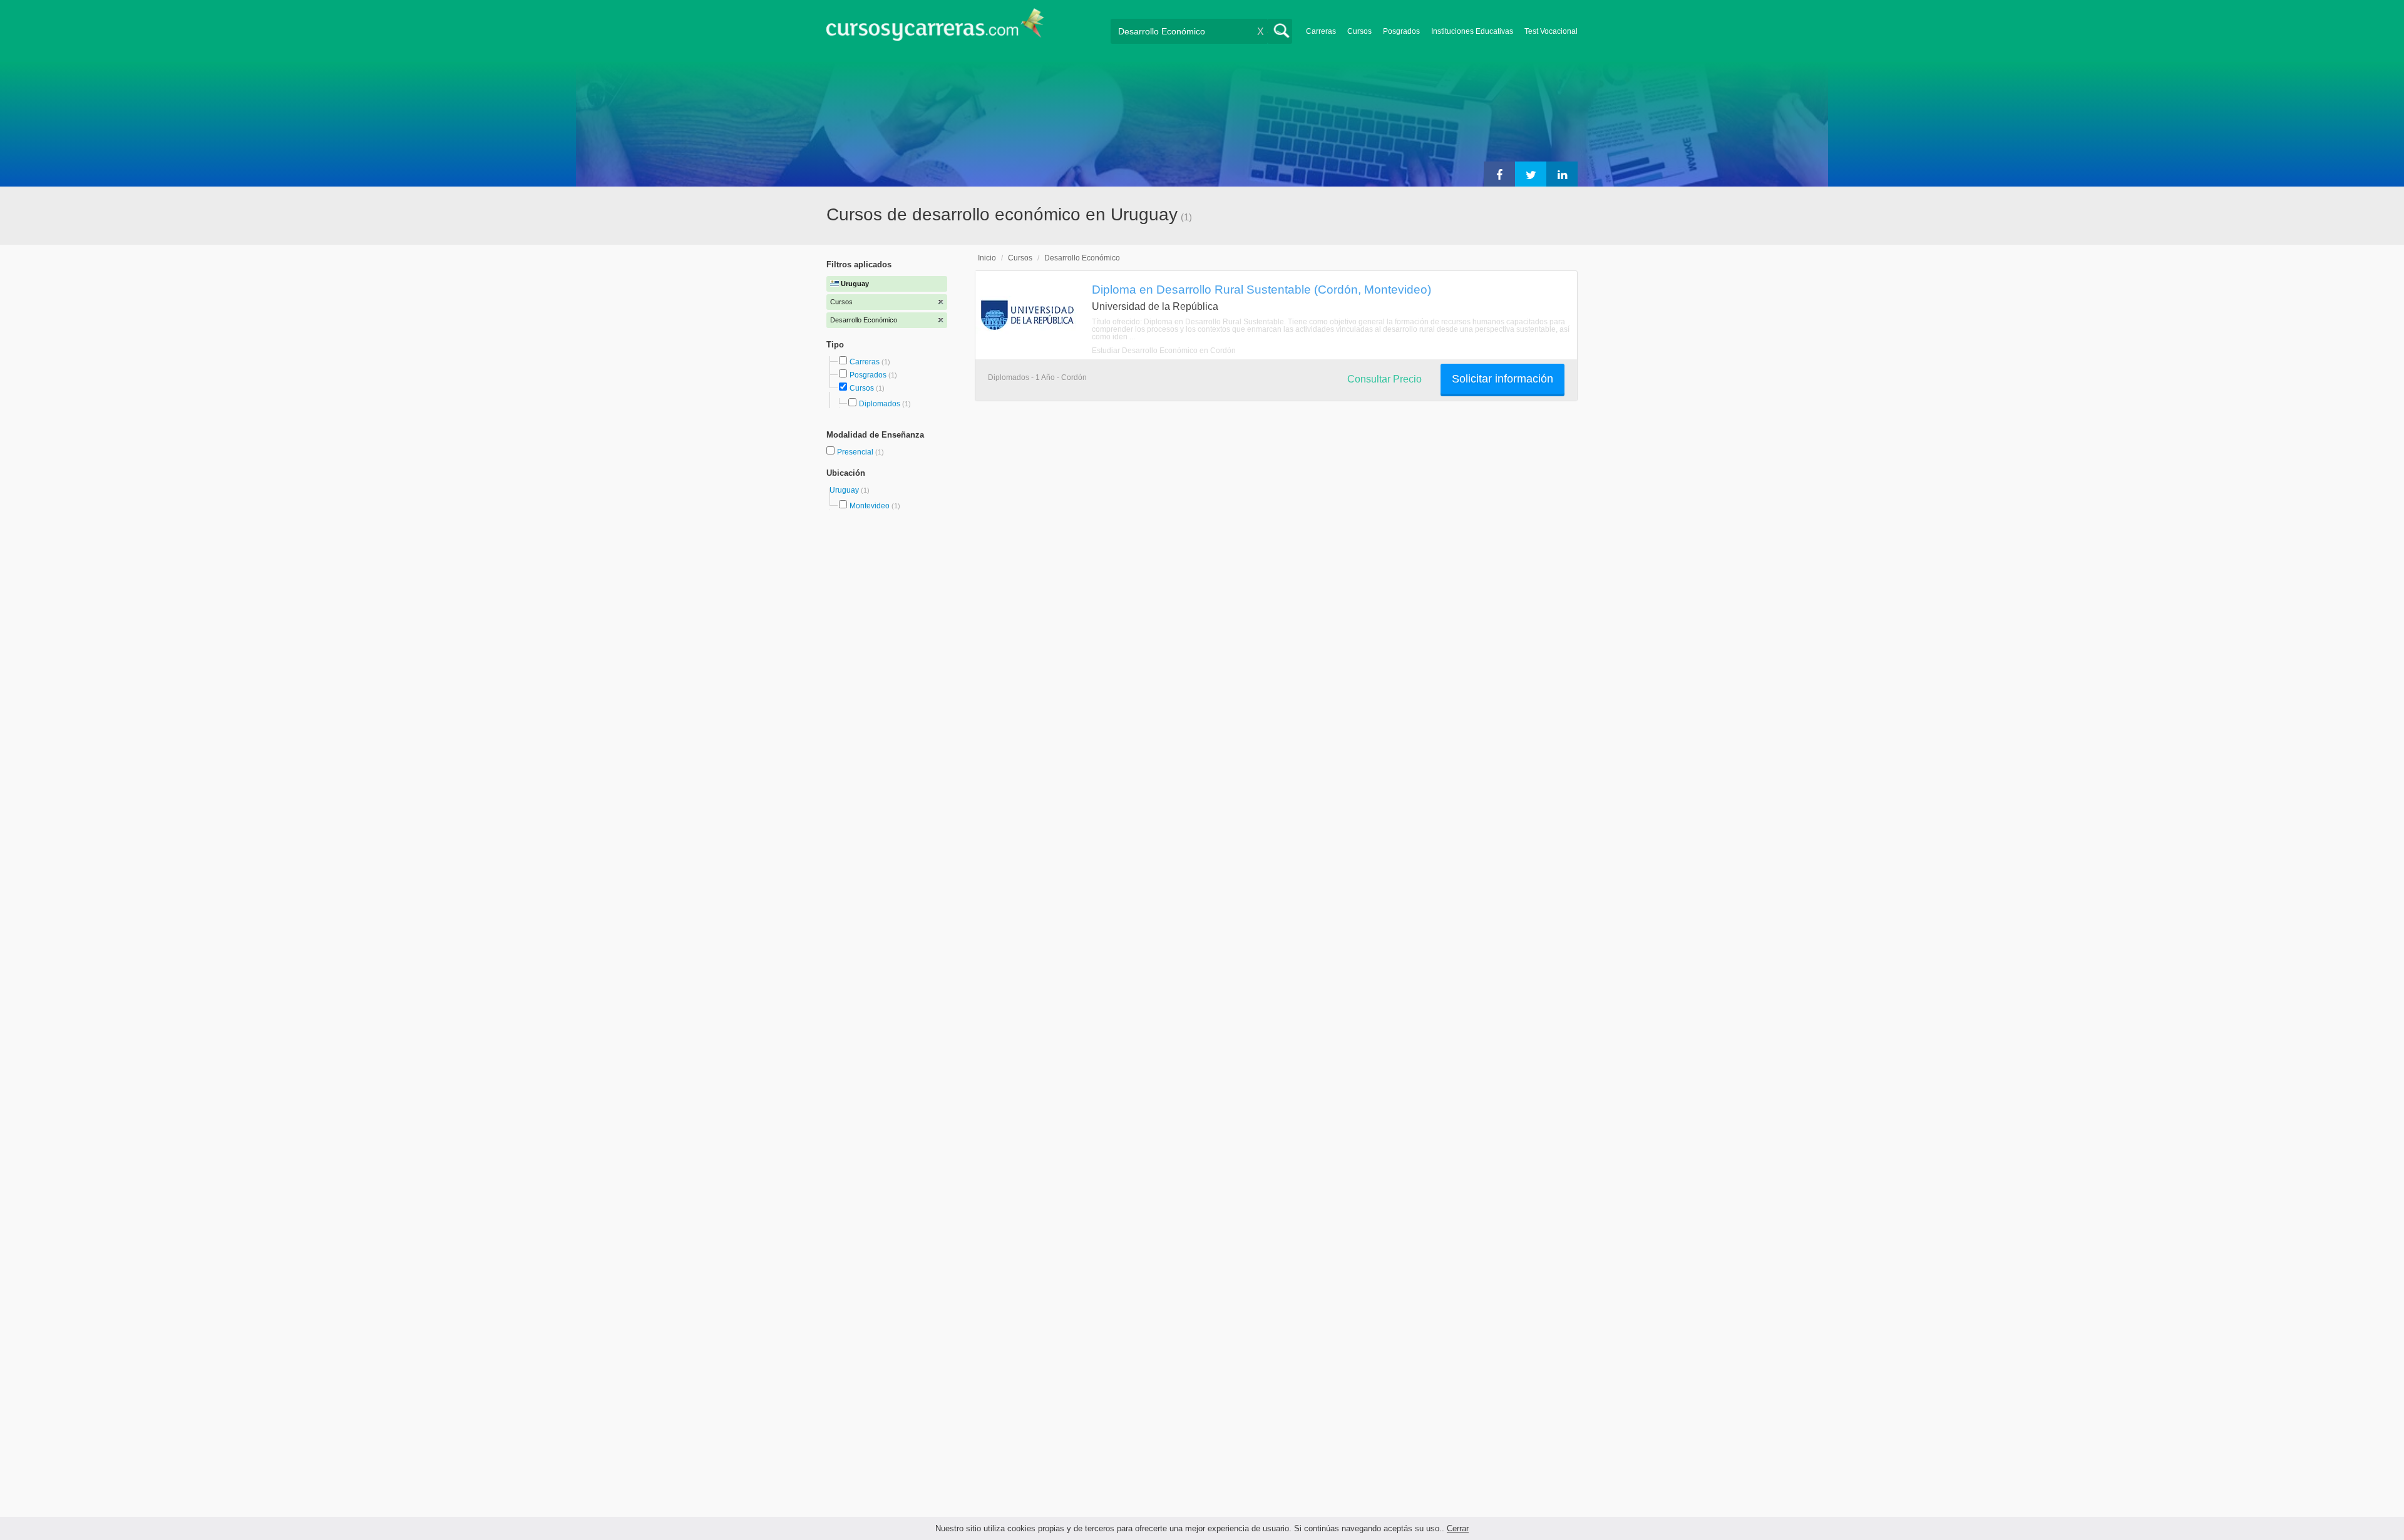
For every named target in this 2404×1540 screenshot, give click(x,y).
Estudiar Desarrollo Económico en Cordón (1164, 351)
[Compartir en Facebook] (1499, 174)
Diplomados (880, 404)
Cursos (1359, 31)
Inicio (987, 258)
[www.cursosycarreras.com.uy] (935, 28)
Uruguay (845, 490)
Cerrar (1458, 1528)
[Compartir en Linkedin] (1562, 174)
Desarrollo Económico (1082, 258)
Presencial (856, 452)
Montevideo (870, 506)
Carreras (1321, 31)
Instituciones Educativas (1472, 31)
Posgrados (1401, 31)
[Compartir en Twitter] (1531, 174)
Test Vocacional (1551, 31)
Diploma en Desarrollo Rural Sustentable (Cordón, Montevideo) (1261, 289)
